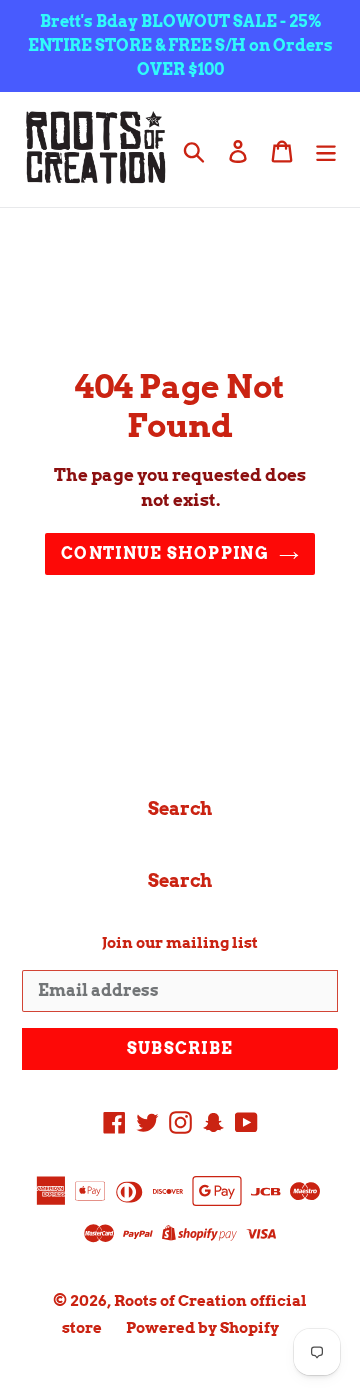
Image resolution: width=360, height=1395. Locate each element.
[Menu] (326, 149)
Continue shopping (165, 553)
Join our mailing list (180, 943)
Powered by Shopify (202, 1328)
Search (180, 808)
